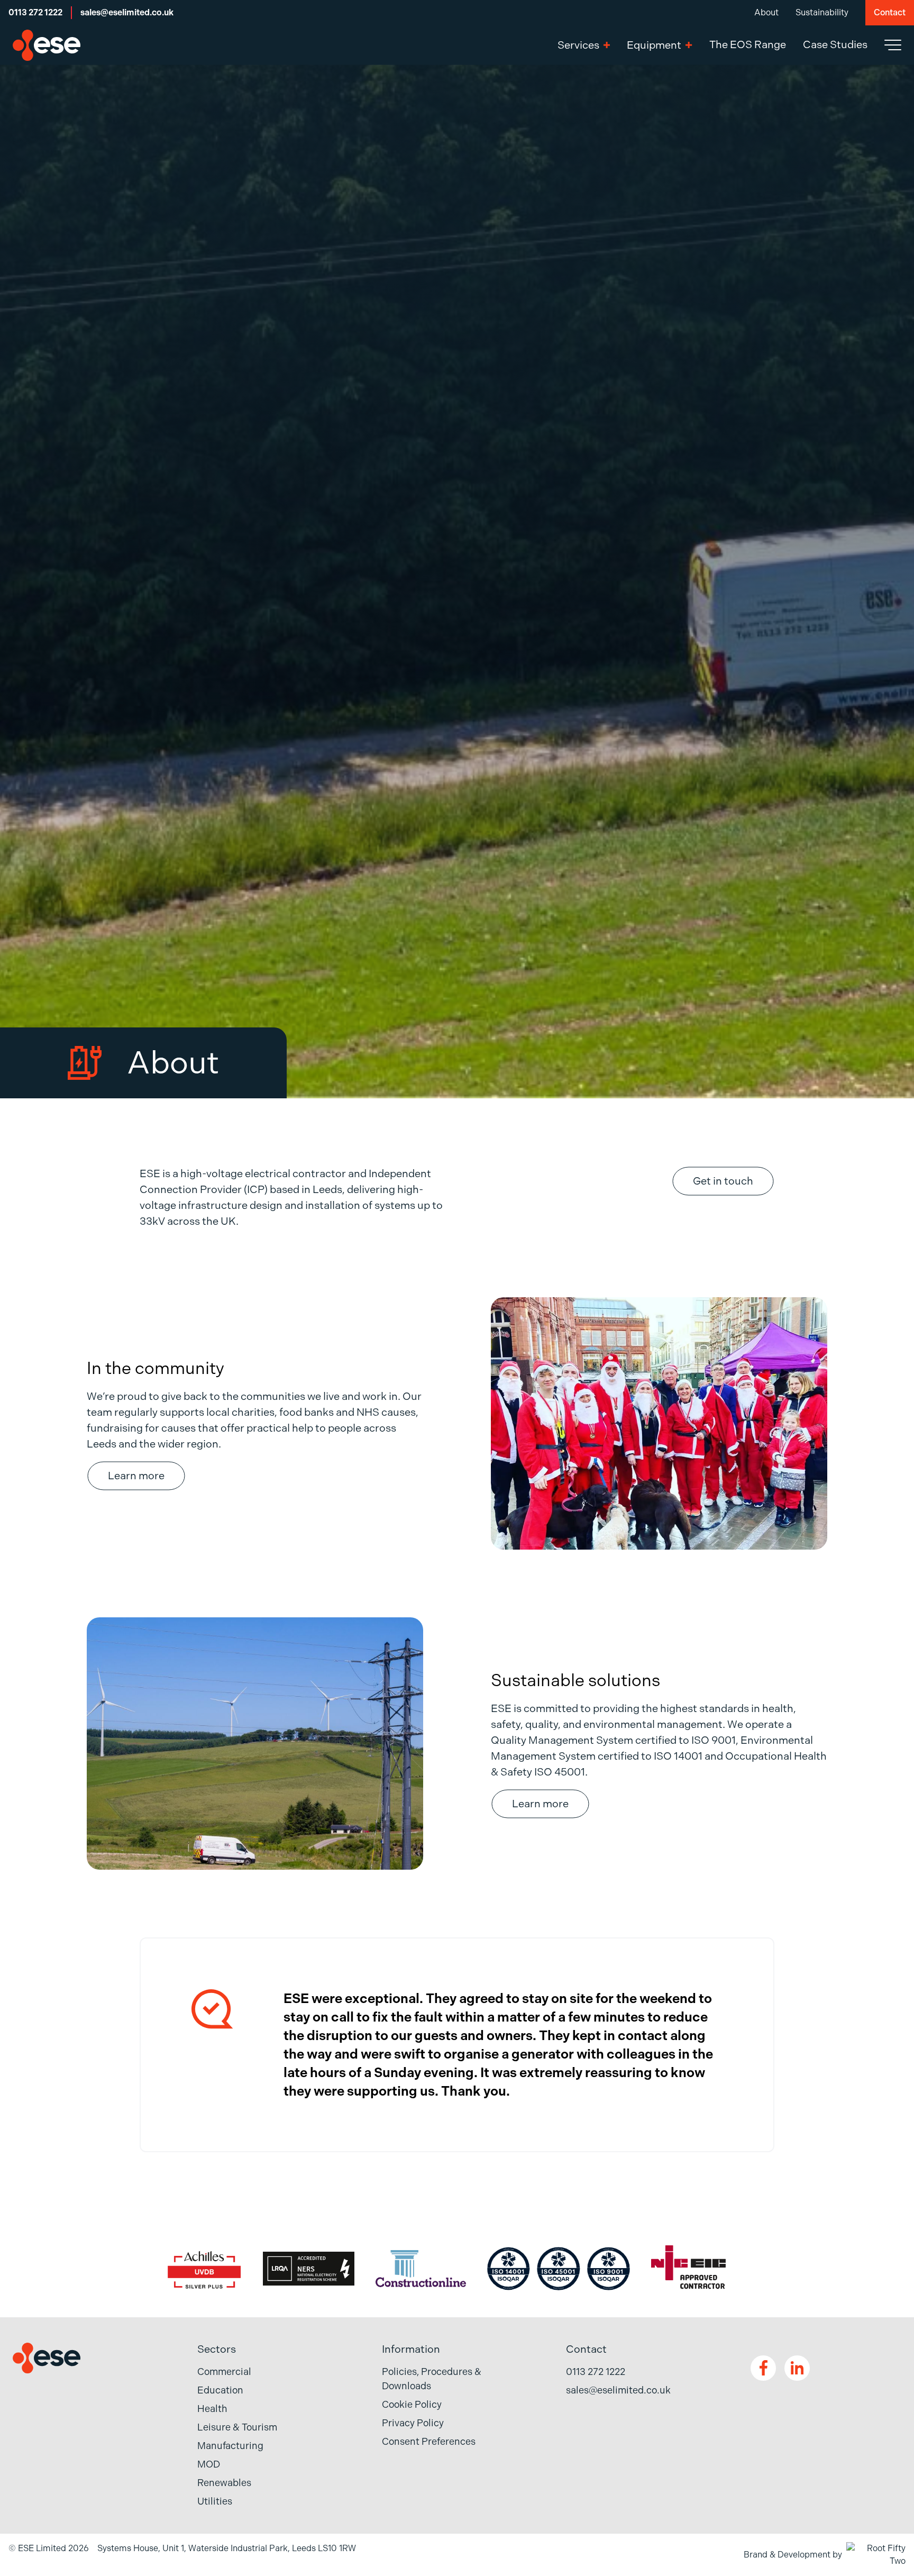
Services (578, 45)
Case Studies (835, 45)
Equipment (654, 45)
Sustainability (822, 12)
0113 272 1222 (35, 12)
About (766, 12)
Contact (890, 12)
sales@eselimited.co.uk (127, 12)
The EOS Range (748, 45)
